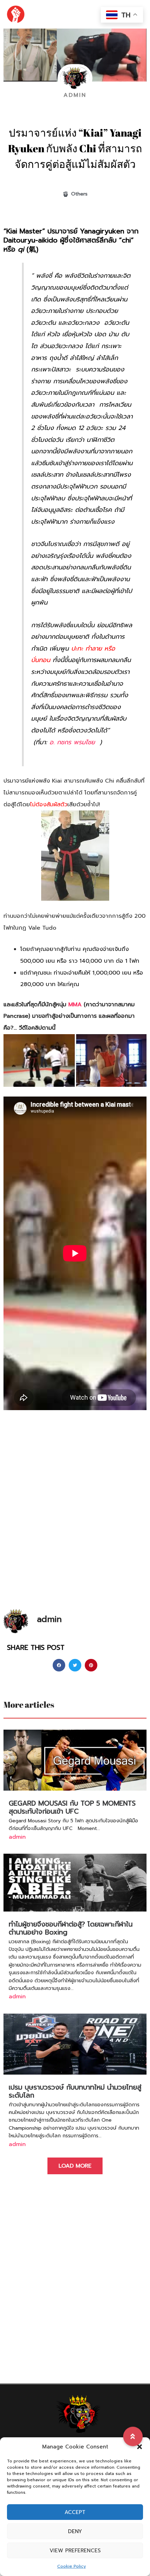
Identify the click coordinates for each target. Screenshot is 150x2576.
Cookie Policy (72, 2566)
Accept (75, 2512)
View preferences (75, 2551)
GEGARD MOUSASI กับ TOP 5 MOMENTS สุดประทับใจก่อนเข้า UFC (72, 1807)
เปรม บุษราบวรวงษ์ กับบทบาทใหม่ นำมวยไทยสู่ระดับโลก (75, 2091)
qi (21, 249)
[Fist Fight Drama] (16, 14)
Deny (75, 2531)
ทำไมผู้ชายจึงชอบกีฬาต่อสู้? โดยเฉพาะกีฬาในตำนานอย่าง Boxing (71, 1928)
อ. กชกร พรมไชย (72, 742)
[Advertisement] (75, 1527)
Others (79, 194)
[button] (140, 2447)
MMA (75, 1005)
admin (17, 1837)
